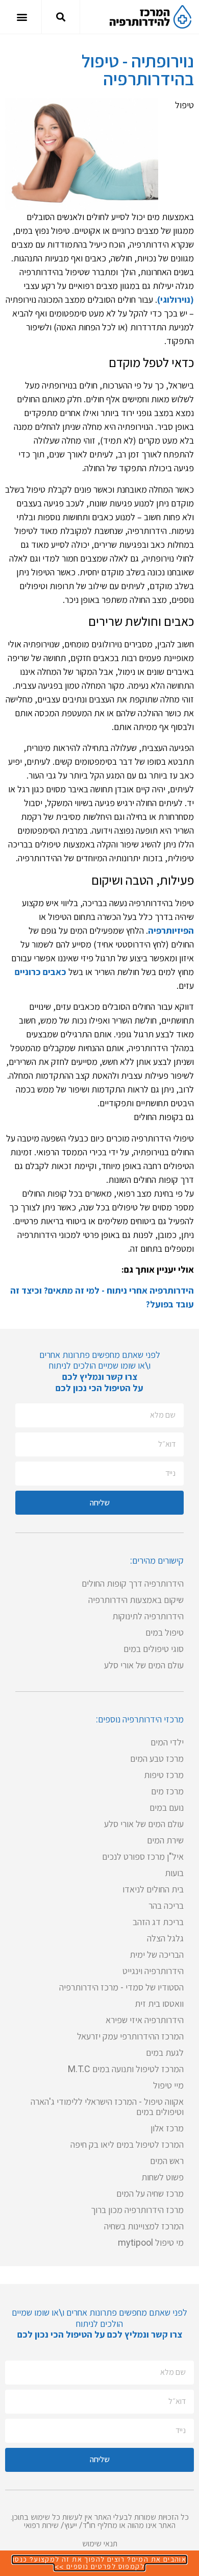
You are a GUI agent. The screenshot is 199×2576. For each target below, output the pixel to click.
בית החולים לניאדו (153, 1889)
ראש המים (167, 2161)
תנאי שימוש (100, 2544)
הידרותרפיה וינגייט (153, 1971)
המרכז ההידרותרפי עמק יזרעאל (130, 2036)
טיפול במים (165, 1632)
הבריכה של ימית (157, 1954)
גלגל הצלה (165, 1938)
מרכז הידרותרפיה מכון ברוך (137, 2210)
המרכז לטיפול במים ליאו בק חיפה (127, 2144)
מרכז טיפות (164, 1775)
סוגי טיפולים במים (154, 1649)
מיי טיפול (168, 2085)
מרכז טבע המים (157, 1758)
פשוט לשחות (163, 2177)
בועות (174, 1873)
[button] (61, 17)
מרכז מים (167, 1791)
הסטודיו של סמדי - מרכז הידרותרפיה (121, 1987)
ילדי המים (167, 1742)
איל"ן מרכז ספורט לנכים (143, 1856)
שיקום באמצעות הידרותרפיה (136, 1600)
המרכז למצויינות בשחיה (144, 2226)
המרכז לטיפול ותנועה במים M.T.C (126, 2069)
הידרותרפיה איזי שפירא (145, 2020)
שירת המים (165, 1840)
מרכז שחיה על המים (150, 2193)
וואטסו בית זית (159, 2003)
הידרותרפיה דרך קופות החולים (133, 1583)
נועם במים (167, 1807)
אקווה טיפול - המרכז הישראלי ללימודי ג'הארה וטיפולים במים (107, 2107)
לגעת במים (165, 2052)
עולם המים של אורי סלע (144, 1665)
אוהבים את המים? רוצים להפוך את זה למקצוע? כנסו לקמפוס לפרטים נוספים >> (99, 2563)
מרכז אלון (167, 2128)
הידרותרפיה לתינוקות (148, 1616)
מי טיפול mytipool (151, 2242)
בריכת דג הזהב (158, 1922)
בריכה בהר (166, 1905)
